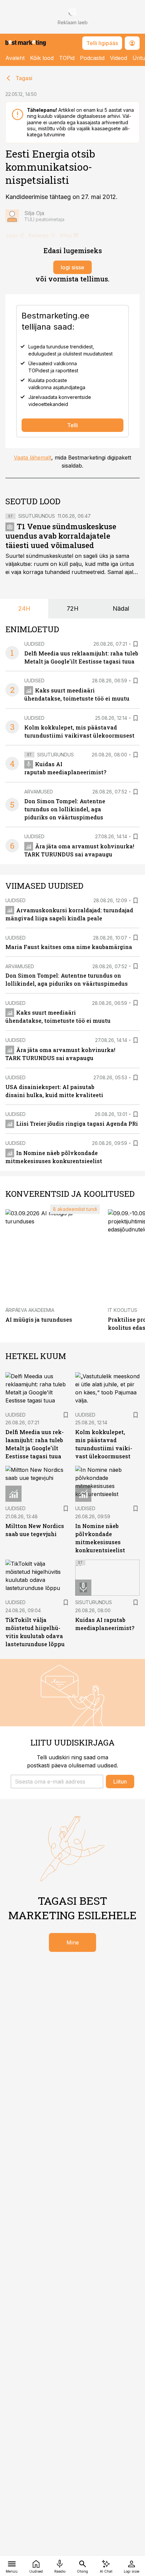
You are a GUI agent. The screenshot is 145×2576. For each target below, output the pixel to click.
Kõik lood (42, 58)
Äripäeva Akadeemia (30, 1310)
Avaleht (15, 58)
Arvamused (39, 792)
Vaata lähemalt (33, 457)
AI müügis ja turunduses (39, 1319)
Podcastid (92, 58)
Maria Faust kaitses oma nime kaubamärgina (69, 947)
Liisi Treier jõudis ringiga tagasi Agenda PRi (77, 1124)
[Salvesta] (136, 644)
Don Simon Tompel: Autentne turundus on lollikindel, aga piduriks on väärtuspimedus (65, 809)
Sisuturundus (37, 516)
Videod (119, 58)
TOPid (67, 58)
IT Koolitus (123, 1310)
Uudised (34, 644)
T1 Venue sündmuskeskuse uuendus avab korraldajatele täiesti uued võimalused (61, 536)
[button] (57, 1782)
